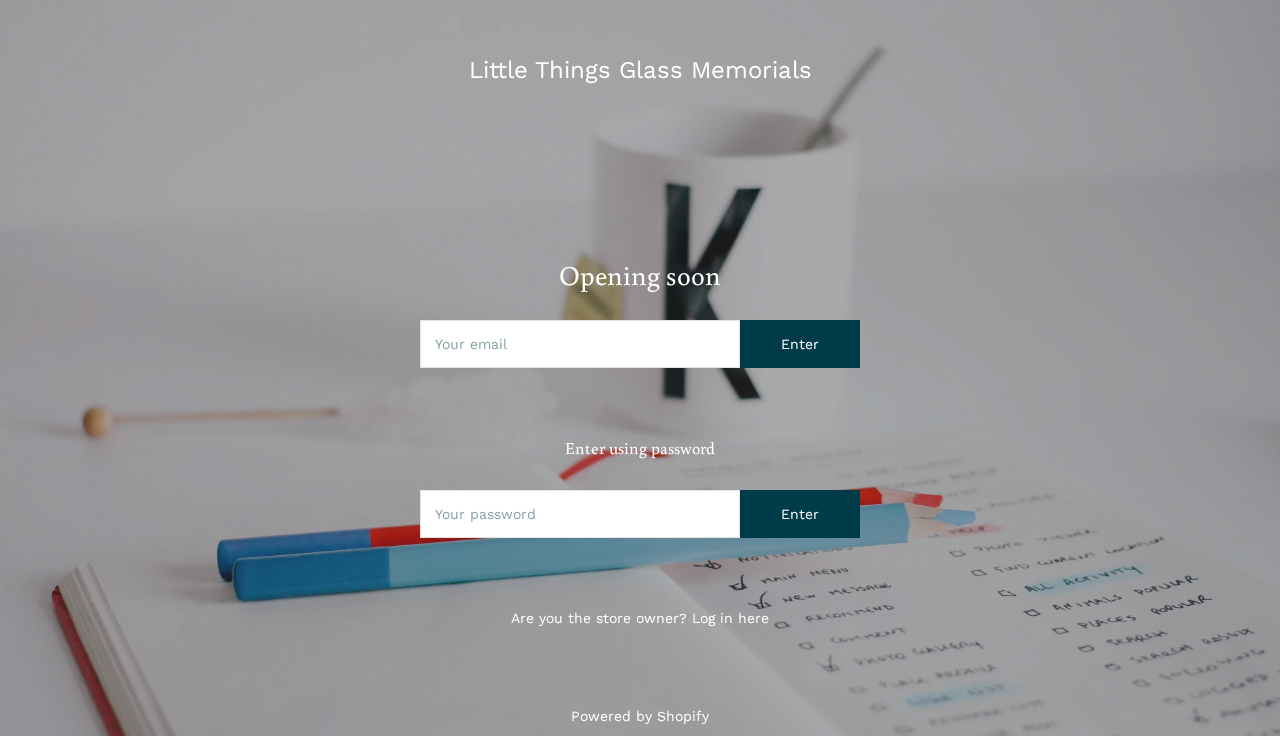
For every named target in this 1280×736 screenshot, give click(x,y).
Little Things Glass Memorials (640, 70)
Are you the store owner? (640, 618)
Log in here (730, 618)
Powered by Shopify (640, 716)
